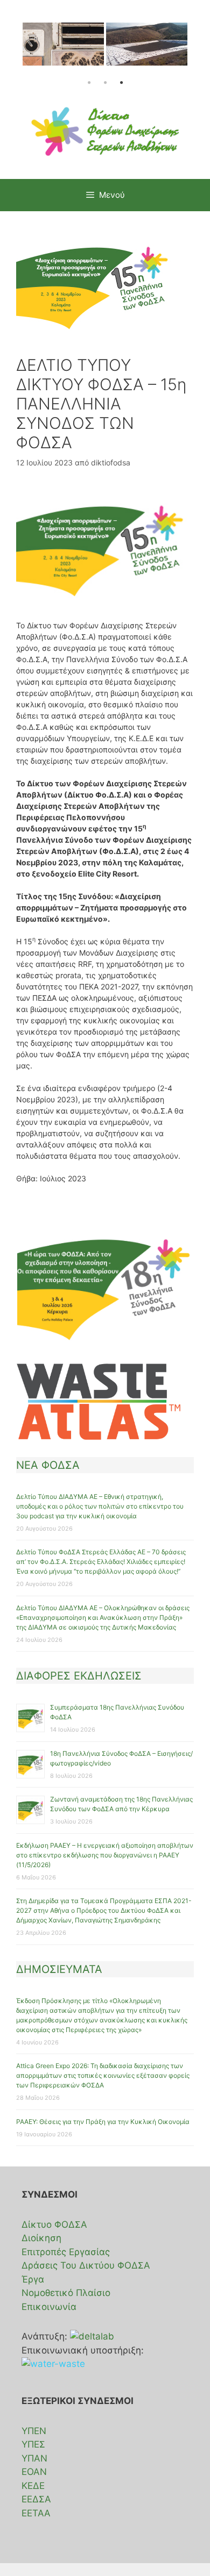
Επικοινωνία (49, 2307)
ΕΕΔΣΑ (36, 2499)
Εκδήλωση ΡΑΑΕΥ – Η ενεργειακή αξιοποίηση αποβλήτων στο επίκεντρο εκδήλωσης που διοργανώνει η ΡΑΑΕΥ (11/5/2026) (105, 1855)
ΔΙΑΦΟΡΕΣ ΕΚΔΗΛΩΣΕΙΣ (79, 1676)
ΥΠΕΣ (33, 2444)
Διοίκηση (41, 2238)
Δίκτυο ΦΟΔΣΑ (54, 2225)
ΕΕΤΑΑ (36, 2513)
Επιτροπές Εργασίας (66, 2252)
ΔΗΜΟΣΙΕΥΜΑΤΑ (59, 1969)
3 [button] (121, 83)
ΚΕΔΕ (33, 2486)
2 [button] (105, 83)
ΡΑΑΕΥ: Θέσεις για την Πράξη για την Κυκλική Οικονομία (103, 2122)
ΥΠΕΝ (34, 2431)
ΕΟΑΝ (34, 2472)
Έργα (33, 2279)
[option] (63, 49)
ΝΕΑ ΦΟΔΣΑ (48, 1465)
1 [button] (89, 83)
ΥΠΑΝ (34, 2458)
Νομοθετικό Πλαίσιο (66, 2293)
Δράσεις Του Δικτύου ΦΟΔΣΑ (86, 2265)
